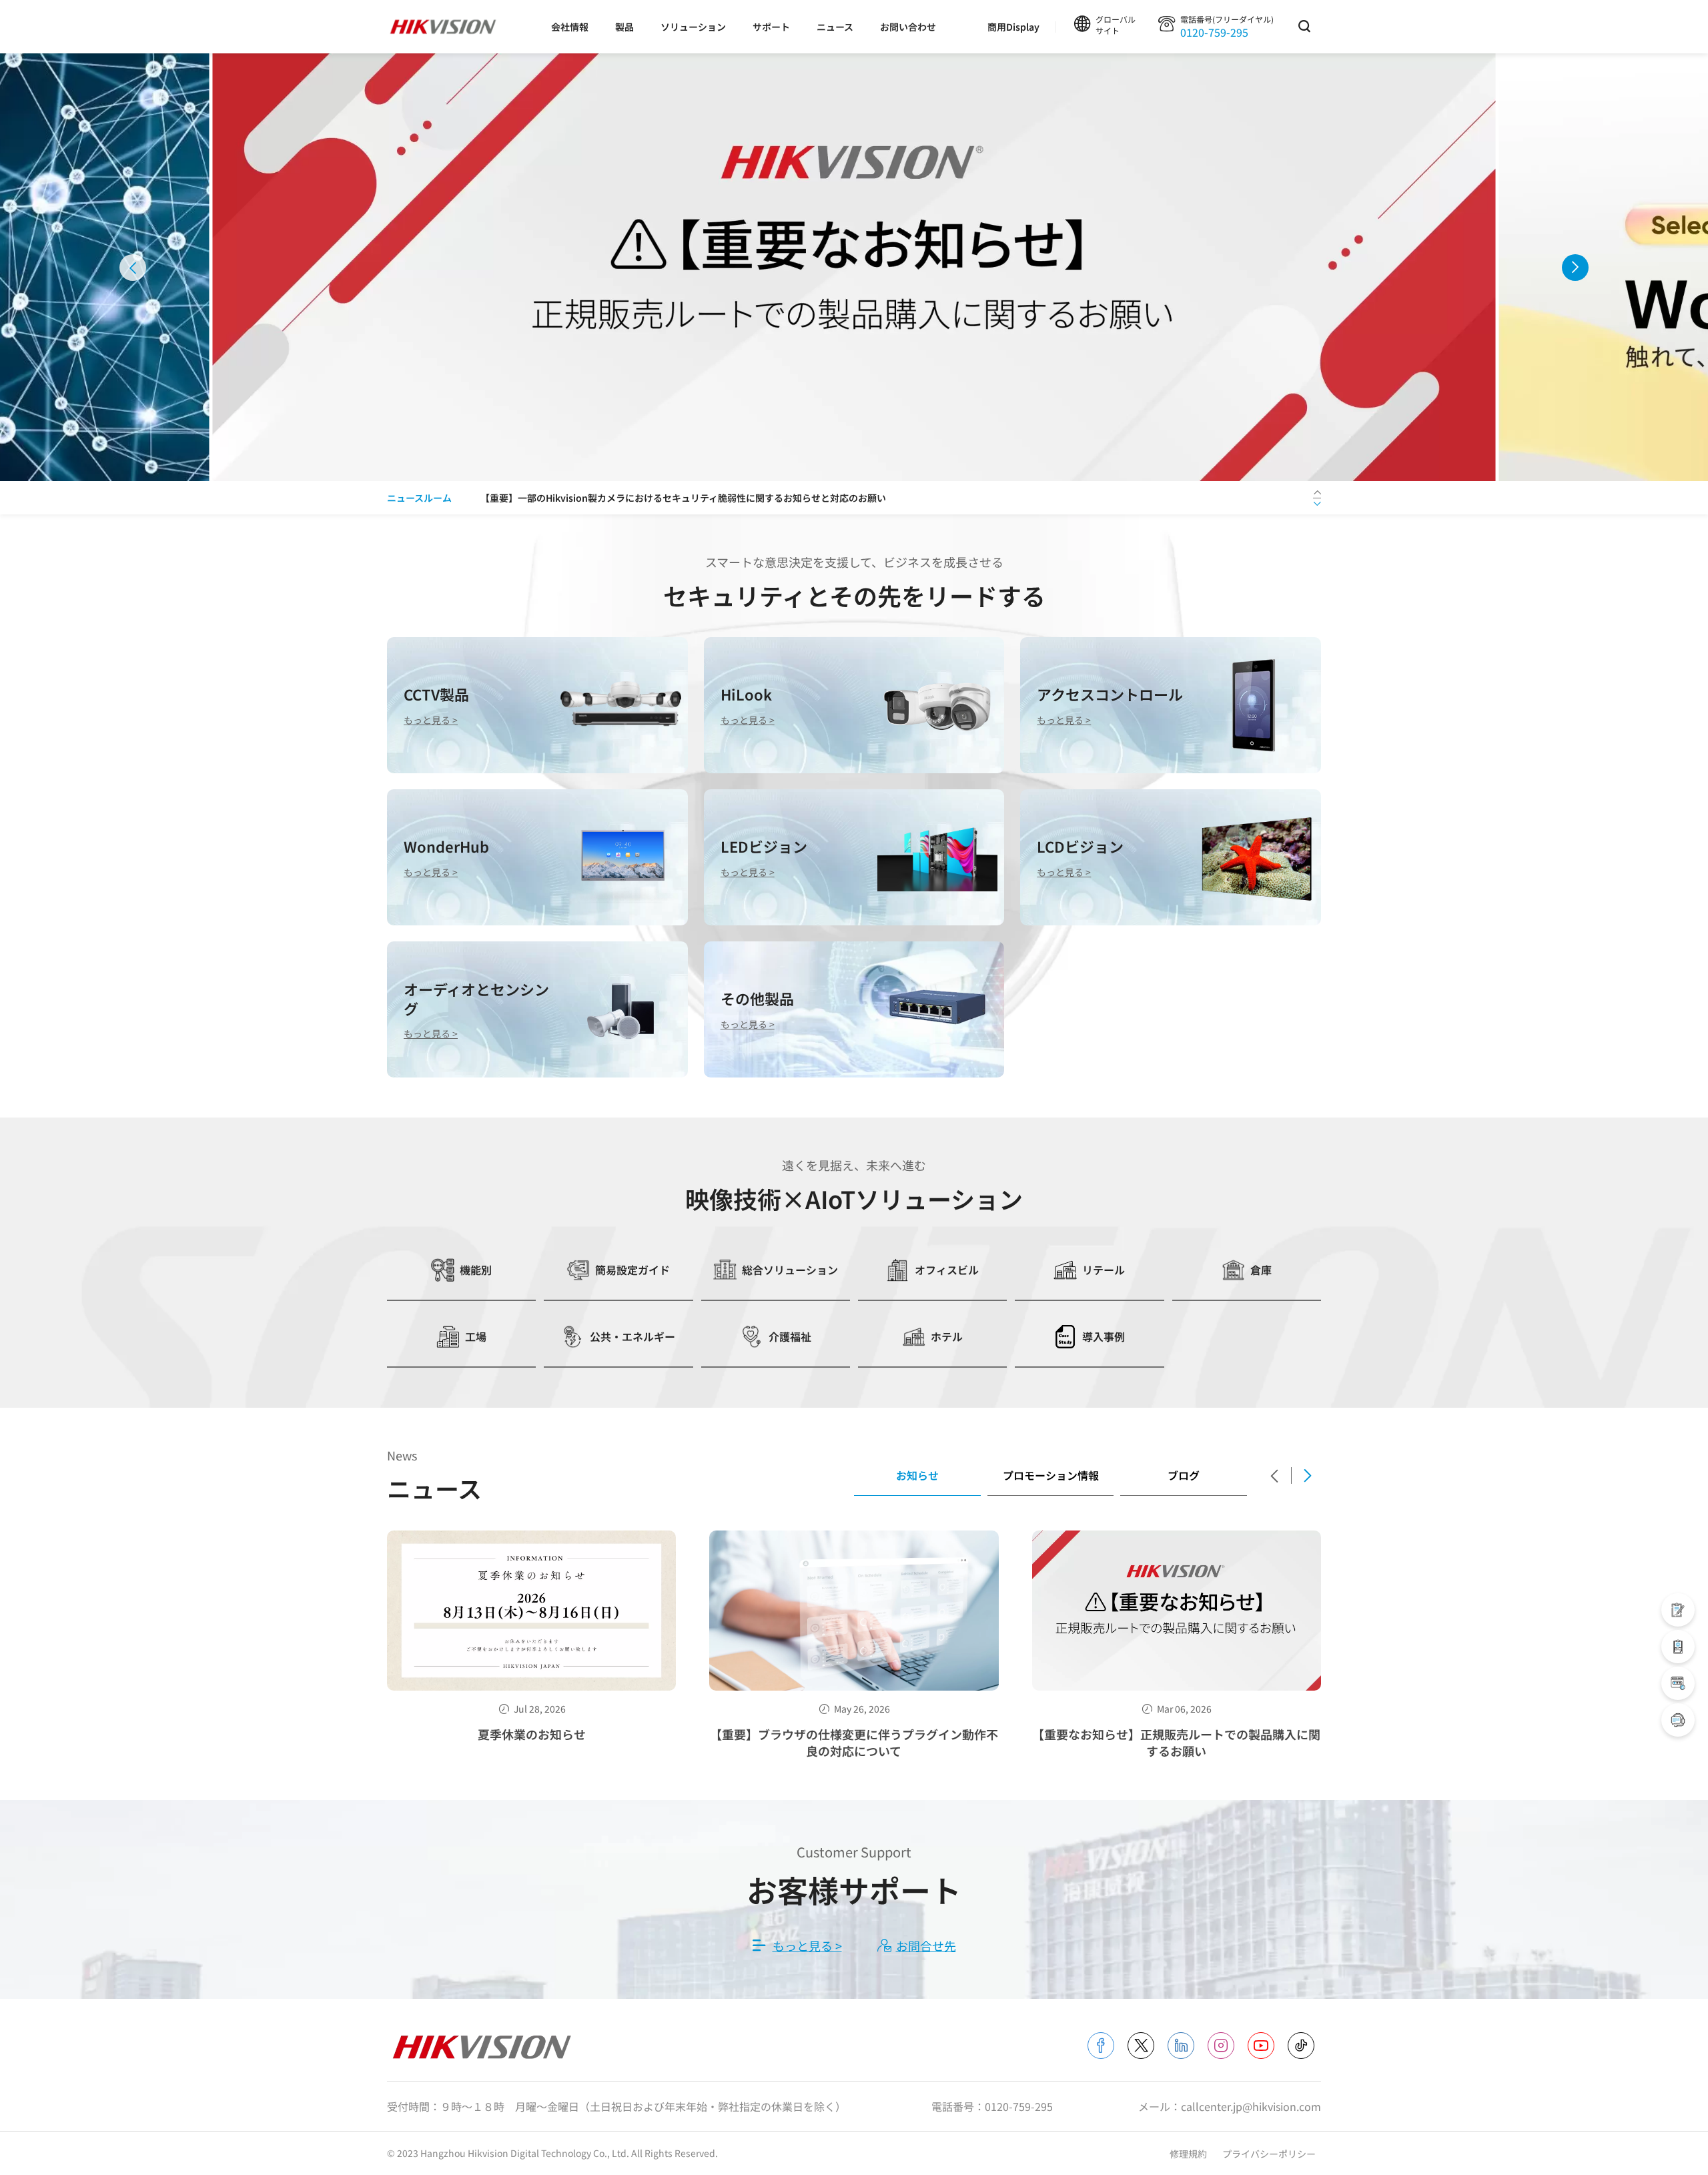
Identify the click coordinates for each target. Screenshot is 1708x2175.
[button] (133, 268)
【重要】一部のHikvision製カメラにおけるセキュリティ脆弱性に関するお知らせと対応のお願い (683, 498)
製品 (624, 27)
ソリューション (693, 27)
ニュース (835, 27)
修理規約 (1189, 2154)
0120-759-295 (1214, 32)
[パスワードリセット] (1678, 1683)
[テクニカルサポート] (1678, 1647)
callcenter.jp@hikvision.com (1251, 2106)
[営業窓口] (1678, 1610)
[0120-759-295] (1678, 1720)
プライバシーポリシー (1269, 2154)
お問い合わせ (908, 27)
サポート (771, 27)
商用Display (1013, 27)
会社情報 (570, 27)
